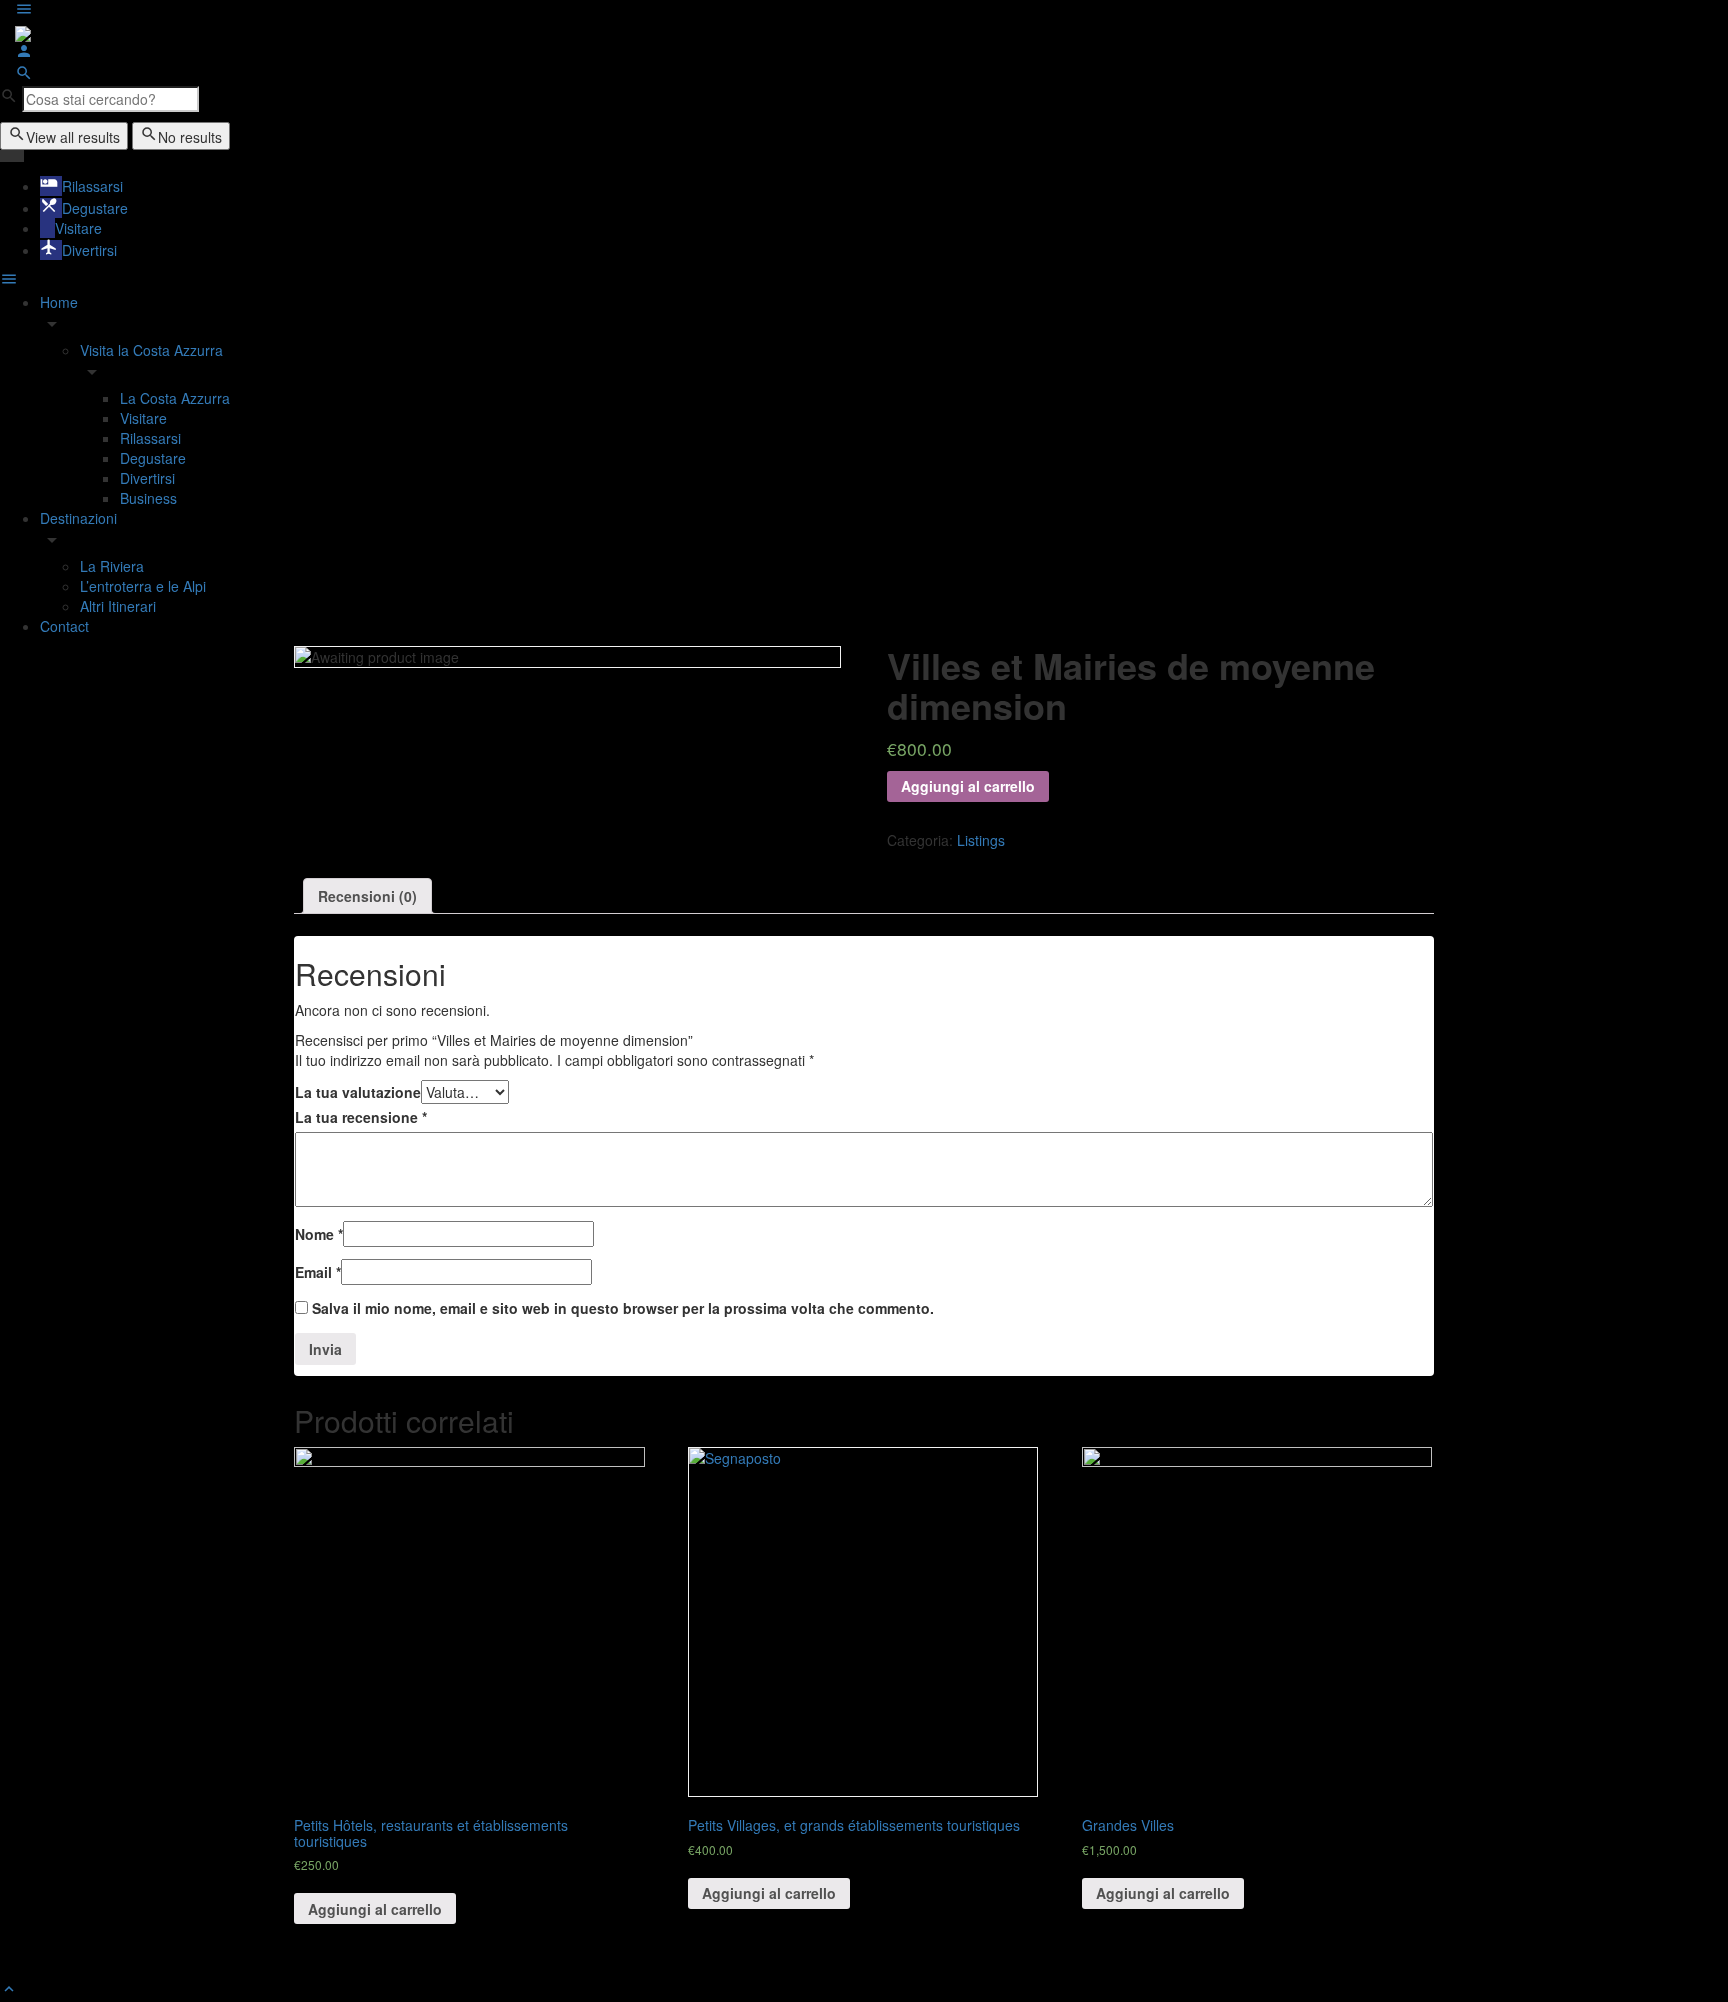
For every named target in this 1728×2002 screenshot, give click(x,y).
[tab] (367, 896)
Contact (64, 626)
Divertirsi (147, 478)
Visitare (143, 418)
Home (59, 302)
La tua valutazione (358, 1092)
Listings (981, 840)
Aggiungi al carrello (968, 786)
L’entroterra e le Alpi (143, 586)
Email (318, 1272)
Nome (319, 1234)
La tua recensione (361, 1117)
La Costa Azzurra (175, 398)
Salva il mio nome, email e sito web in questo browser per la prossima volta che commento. (623, 1308)
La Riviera (112, 566)
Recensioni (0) (367, 896)
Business (148, 498)
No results (190, 137)
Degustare (153, 458)
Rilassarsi (150, 438)
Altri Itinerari (118, 606)
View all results (73, 137)
